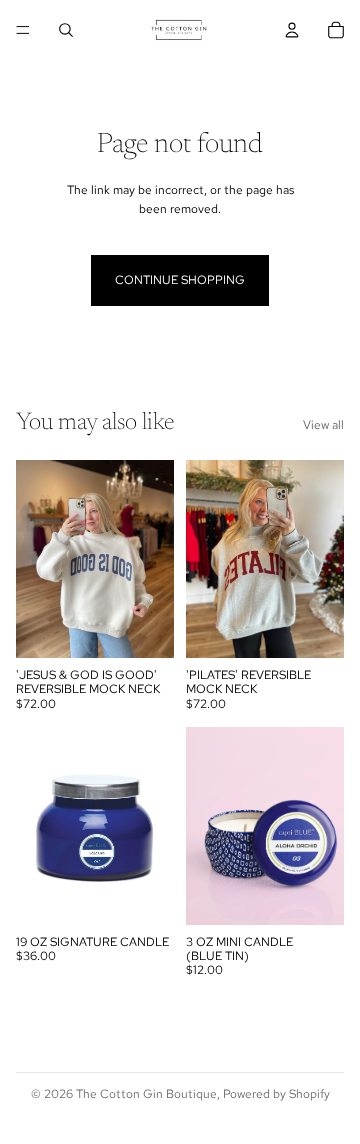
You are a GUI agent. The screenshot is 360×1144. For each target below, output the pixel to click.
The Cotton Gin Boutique (146, 1094)
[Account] (292, 30)
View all (323, 425)
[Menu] (23, 30)
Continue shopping (180, 280)
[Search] (66, 30)
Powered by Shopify (276, 1094)
